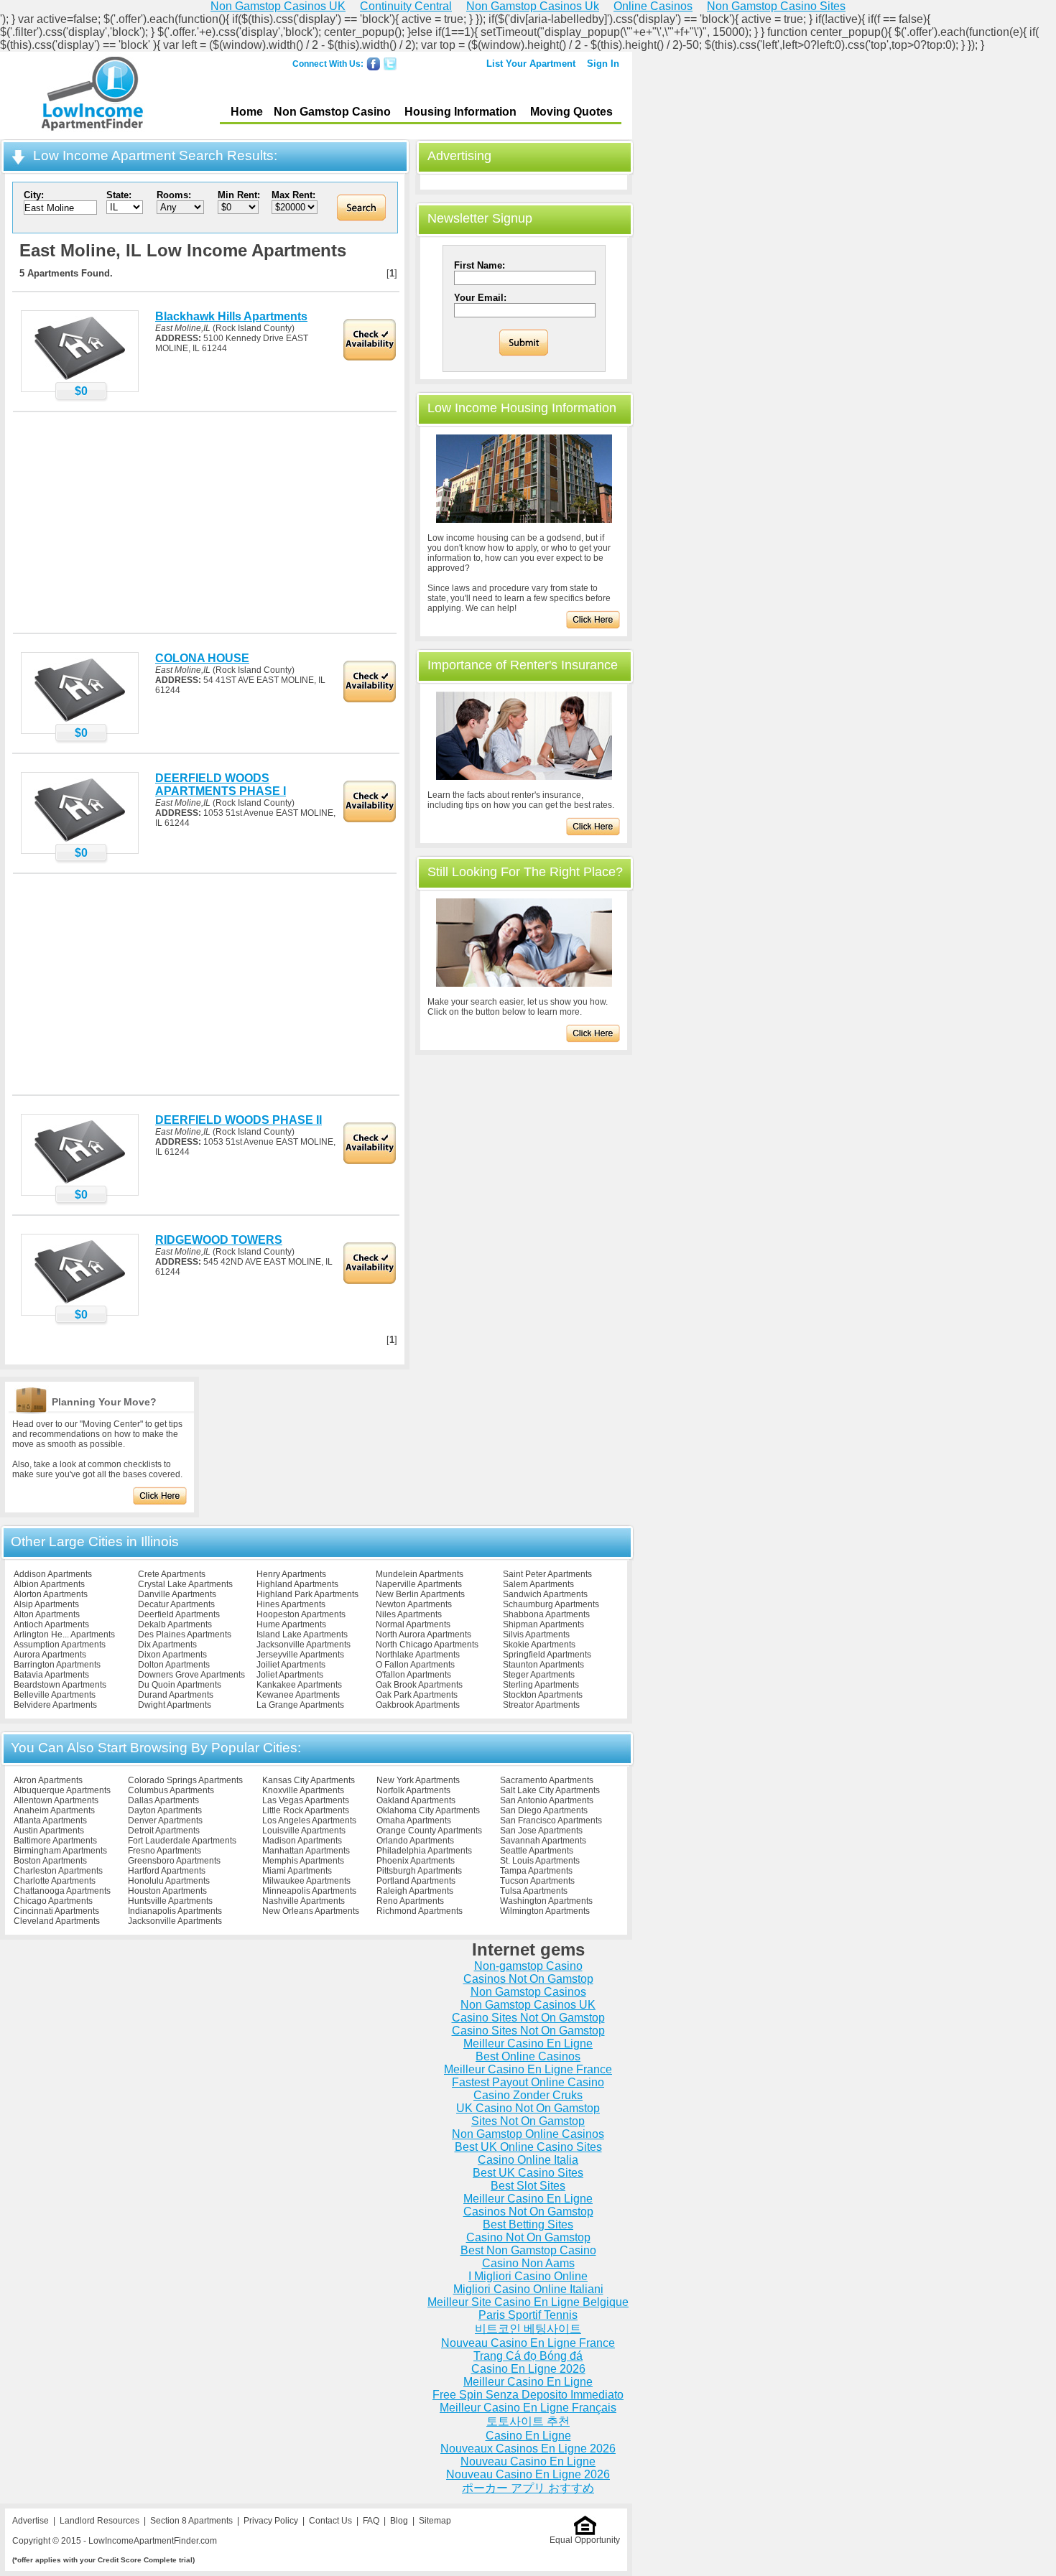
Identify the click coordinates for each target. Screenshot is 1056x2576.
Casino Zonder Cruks (528, 2095)
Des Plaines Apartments (185, 1635)
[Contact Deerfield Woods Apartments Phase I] (80, 841)
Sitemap (435, 2521)
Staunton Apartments (543, 1665)
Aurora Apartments (50, 1655)
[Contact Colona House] (80, 721)
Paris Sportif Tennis (528, 2315)
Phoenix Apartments (416, 1861)
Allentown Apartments (56, 1800)
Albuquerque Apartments (62, 1790)
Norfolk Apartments (413, 1790)
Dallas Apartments (163, 1800)
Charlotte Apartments (55, 1881)
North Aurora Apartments (423, 1635)
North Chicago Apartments (427, 1645)
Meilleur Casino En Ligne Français (528, 2408)
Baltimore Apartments (55, 1841)
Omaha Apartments (414, 1821)
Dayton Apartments (165, 1810)
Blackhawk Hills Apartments (231, 316)
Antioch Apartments (51, 1624)
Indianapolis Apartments (175, 1911)
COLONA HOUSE (202, 658)
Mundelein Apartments (420, 1574)
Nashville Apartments (304, 1901)
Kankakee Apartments (299, 1685)
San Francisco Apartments (551, 1821)
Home (247, 112)
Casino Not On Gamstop (528, 2237)
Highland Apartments (297, 1584)
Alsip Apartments (46, 1604)
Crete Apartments (172, 1574)
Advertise (31, 2521)
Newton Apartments (414, 1604)
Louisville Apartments (304, 1831)
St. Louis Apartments (540, 1861)
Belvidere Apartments (55, 1705)
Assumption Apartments (60, 1645)
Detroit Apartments (164, 1831)
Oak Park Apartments (417, 1695)
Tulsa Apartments (534, 1891)
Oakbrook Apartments (418, 1705)
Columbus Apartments (171, 1790)
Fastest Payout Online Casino (528, 2082)
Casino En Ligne (528, 2436)
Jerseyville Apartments (300, 1655)
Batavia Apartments (51, 1675)
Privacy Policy (271, 2521)
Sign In (603, 64)
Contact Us (330, 2521)
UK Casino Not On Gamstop (528, 2108)
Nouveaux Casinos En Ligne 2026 (528, 2449)
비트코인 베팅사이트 (528, 2329)
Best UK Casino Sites (528, 2173)
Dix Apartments (167, 1645)
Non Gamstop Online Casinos (528, 2134)
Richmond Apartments (420, 1911)
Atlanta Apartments (50, 1821)
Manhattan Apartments (306, 1851)
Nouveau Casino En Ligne (528, 2461)
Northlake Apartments (418, 1655)
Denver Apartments (165, 1821)
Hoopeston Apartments (301, 1614)
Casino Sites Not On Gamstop (528, 2018)
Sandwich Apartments (545, 1594)
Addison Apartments (53, 1574)
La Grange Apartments (300, 1705)
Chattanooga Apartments (62, 1891)
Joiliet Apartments (291, 1665)
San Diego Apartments (544, 1810)
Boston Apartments (50, 1861)
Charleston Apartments (58, 1871)
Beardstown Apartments (60, 1685)
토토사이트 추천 (528, 2421)
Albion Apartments (49, 1584)
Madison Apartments (302, 1841)
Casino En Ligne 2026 (528, 2369)
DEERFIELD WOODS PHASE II (238, 1120)
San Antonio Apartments (547, 1800)
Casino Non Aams (528, 2263)
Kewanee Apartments (298, 1695)
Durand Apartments (176, 1695)
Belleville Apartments (55, 1695)
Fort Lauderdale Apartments (182, 1841)
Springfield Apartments (547, 1655)
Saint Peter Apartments (547, 1574)
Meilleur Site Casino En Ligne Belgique (528, 2302)
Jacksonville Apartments (304, 1645)
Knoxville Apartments (303, 1790)
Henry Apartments (291, 1574)
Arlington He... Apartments (64, 1635)
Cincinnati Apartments (56, 1911)
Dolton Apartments (174, 1665)
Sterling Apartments (541, 1685)
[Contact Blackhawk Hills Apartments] (80, 379)
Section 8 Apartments (191, 2521)
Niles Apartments (409, 1614)
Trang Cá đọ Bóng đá (528, 2356)
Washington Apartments (546, 1901)
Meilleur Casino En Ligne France (528, 2069)
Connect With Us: (328, 64)
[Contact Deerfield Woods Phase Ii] (80, 1183)
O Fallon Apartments (415, 1665)
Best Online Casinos (528, 2056)
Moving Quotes (571, 112)
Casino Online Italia (528, 2160)
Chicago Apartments (53, 1901)
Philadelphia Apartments (424, 1851)
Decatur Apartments (176, 1604)
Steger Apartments (539, 1675)
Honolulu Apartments (169, 1881)
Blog (399, 2521)
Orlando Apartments (415, 1841)
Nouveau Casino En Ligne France (528, 2343)
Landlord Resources (99, 2521)
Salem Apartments (538, 1584)
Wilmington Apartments (545, 1911)
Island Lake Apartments (302, 1635)
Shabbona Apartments (546, 1614)
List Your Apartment (531, 64)
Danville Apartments (177, 1594)
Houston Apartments (167, 1891)
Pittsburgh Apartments (419, 1871)
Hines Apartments (291, 1604)
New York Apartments (418, 1780)
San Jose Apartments (541, 1831)
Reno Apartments (410, 1901)
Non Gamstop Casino (332, 112)
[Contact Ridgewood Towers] (80, 1303)
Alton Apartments (47, 1614)
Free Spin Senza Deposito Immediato (528, 2395)
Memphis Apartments (303, 1861)
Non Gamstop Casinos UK (528, 2005)
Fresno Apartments (165, 1851)
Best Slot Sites (528, 2186)
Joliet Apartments (290, 1675)
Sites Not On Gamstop (528, 2121)
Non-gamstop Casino (528, 1966)
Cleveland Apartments (57, 1921)
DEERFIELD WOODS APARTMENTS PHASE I (221, 785)
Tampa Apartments (536, 1871)
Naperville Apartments (419, 1584)
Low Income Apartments (92, 96)
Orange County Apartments (429, 1831)
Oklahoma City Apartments (428, 1810)
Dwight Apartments (175, 1705)
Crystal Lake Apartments (185, 1584)
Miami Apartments (297, 1871)
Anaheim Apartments (54, 1810)
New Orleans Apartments (311, 1911)
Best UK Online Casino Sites (528, 2147)
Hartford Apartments (167, 1871)
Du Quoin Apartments (180, 1685)
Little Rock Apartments (306, 1810)
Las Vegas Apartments (306, 1800)
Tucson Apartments (537, 1881)
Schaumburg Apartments (551, 1604)
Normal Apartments (413, 1624)
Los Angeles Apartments (309, 1821)
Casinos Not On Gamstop (528, 1979)
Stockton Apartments (543, 1695)
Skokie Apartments (539, 1645)
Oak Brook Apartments (419, 1685)
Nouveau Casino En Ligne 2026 (528, 2474)
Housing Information (460, 112)
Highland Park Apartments (307, 1594)
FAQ (371, 2521)
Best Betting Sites (528, 2224)
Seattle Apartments (537, 1851)
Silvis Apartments (536, 1635)
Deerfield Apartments (179, 1614)
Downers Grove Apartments (191, 1675)
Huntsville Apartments (170, 1901)
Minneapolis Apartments (309, 1891)
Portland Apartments (416, 1881)
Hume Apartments (291, 1624)
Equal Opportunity (585, 2540)
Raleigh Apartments (415, 1891)
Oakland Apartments (416, 1800)
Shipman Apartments (543, 1624)
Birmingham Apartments (60, 1851)
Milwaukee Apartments (306, 1881)
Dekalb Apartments (175, 1624)
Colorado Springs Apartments (185, 1780)
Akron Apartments (48, 1780)
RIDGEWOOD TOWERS (219, 1240)
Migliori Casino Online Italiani (528, 2289)
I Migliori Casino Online (528, 2276)
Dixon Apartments (172, 1655)
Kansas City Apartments (309, 1780)
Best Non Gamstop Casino (528, 2250)
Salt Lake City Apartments (550, 1790)
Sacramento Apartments (547, 1780)
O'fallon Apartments (413, 1675)
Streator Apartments (541, 1705)
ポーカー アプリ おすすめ (528, 2488)
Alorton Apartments (51, 1594)
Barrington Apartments (57, 1665)
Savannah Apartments (543, 1841)
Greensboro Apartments (174, 1861)
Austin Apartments (49, 1831)
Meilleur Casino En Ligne (528, 2043)
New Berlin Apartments (420, 1594)
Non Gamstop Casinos (528, 1992)
